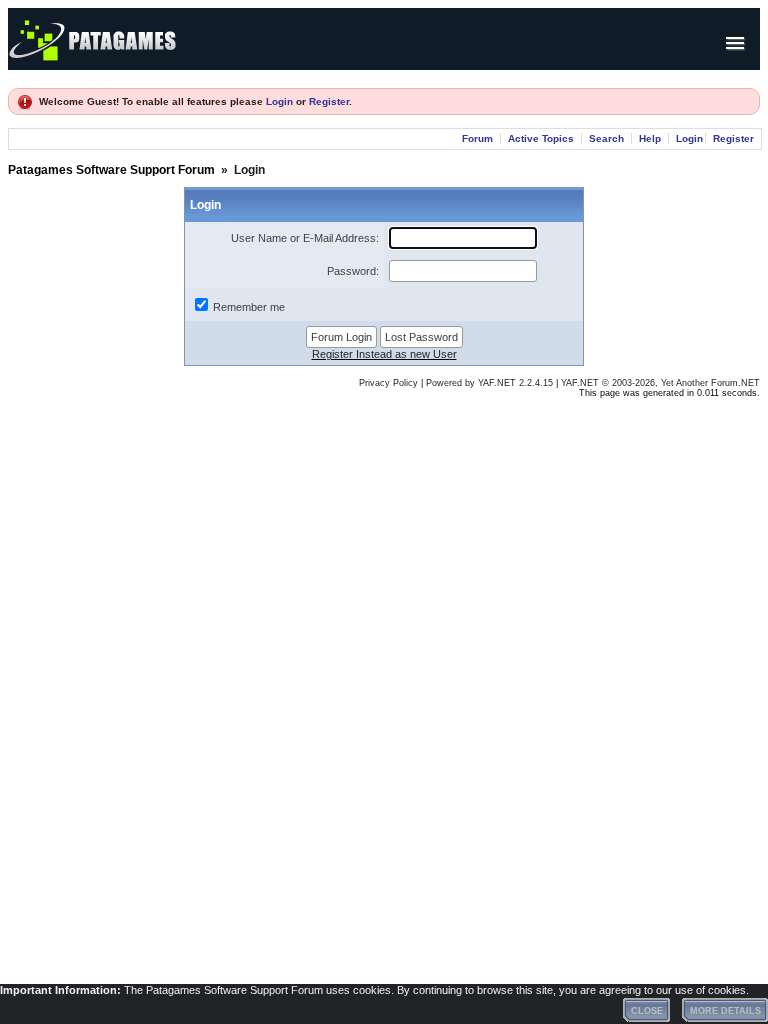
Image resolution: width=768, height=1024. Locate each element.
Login (279, 101)
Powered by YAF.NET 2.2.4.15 (491, 383)
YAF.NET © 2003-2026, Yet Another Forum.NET (660, 383)
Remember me (249, 307)
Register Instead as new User (384, 354)
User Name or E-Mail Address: (305, 238)
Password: (353, 271)
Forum (477, 138)
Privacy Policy (388, 383)
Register (329, 101)
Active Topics (541, 138)
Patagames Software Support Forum (111, 170)
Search (606, 138)
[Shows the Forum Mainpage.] (133, 78)
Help (650, 138)
